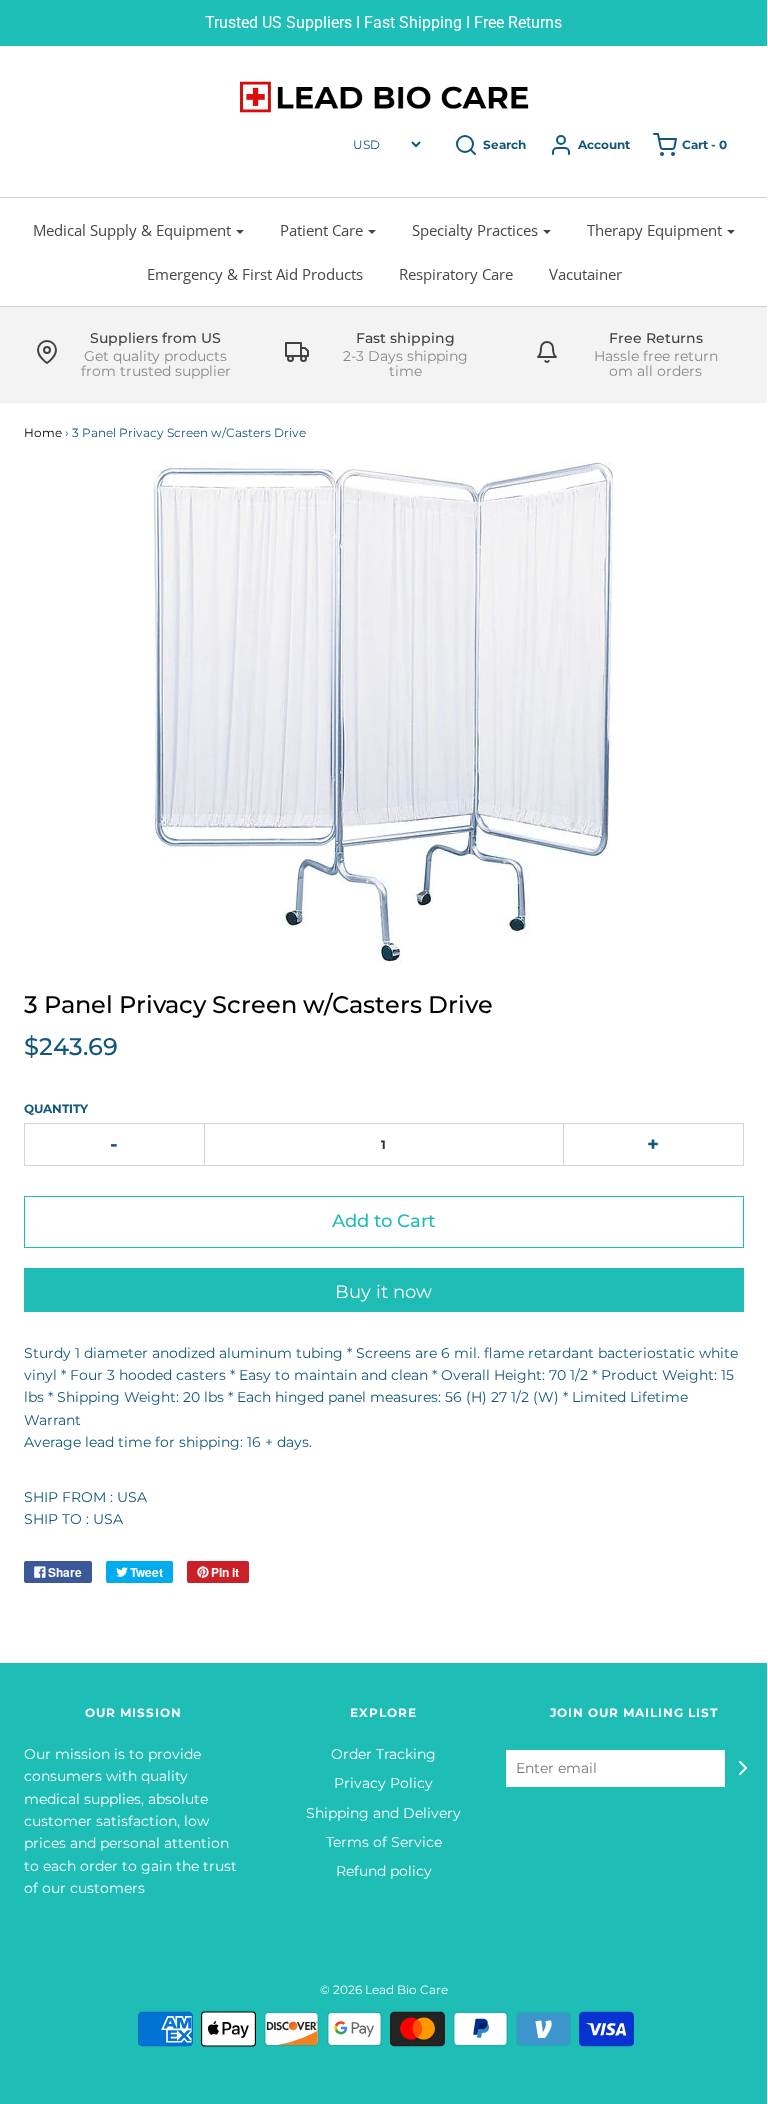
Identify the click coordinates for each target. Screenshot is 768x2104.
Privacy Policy (383, 1783)
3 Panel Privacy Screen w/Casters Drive (258, 1004)
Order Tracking (383, 1754)
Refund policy (384, 1871)
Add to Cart (383, 1221)
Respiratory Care (456, 274)
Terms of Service (384, 1842)
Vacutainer (585, 274)
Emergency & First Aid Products (255, 274)
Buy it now (383, 1292)
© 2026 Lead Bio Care (384, 1989)
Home (43, 432)
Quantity (56, 1108)
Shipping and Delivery (383, 1813)
